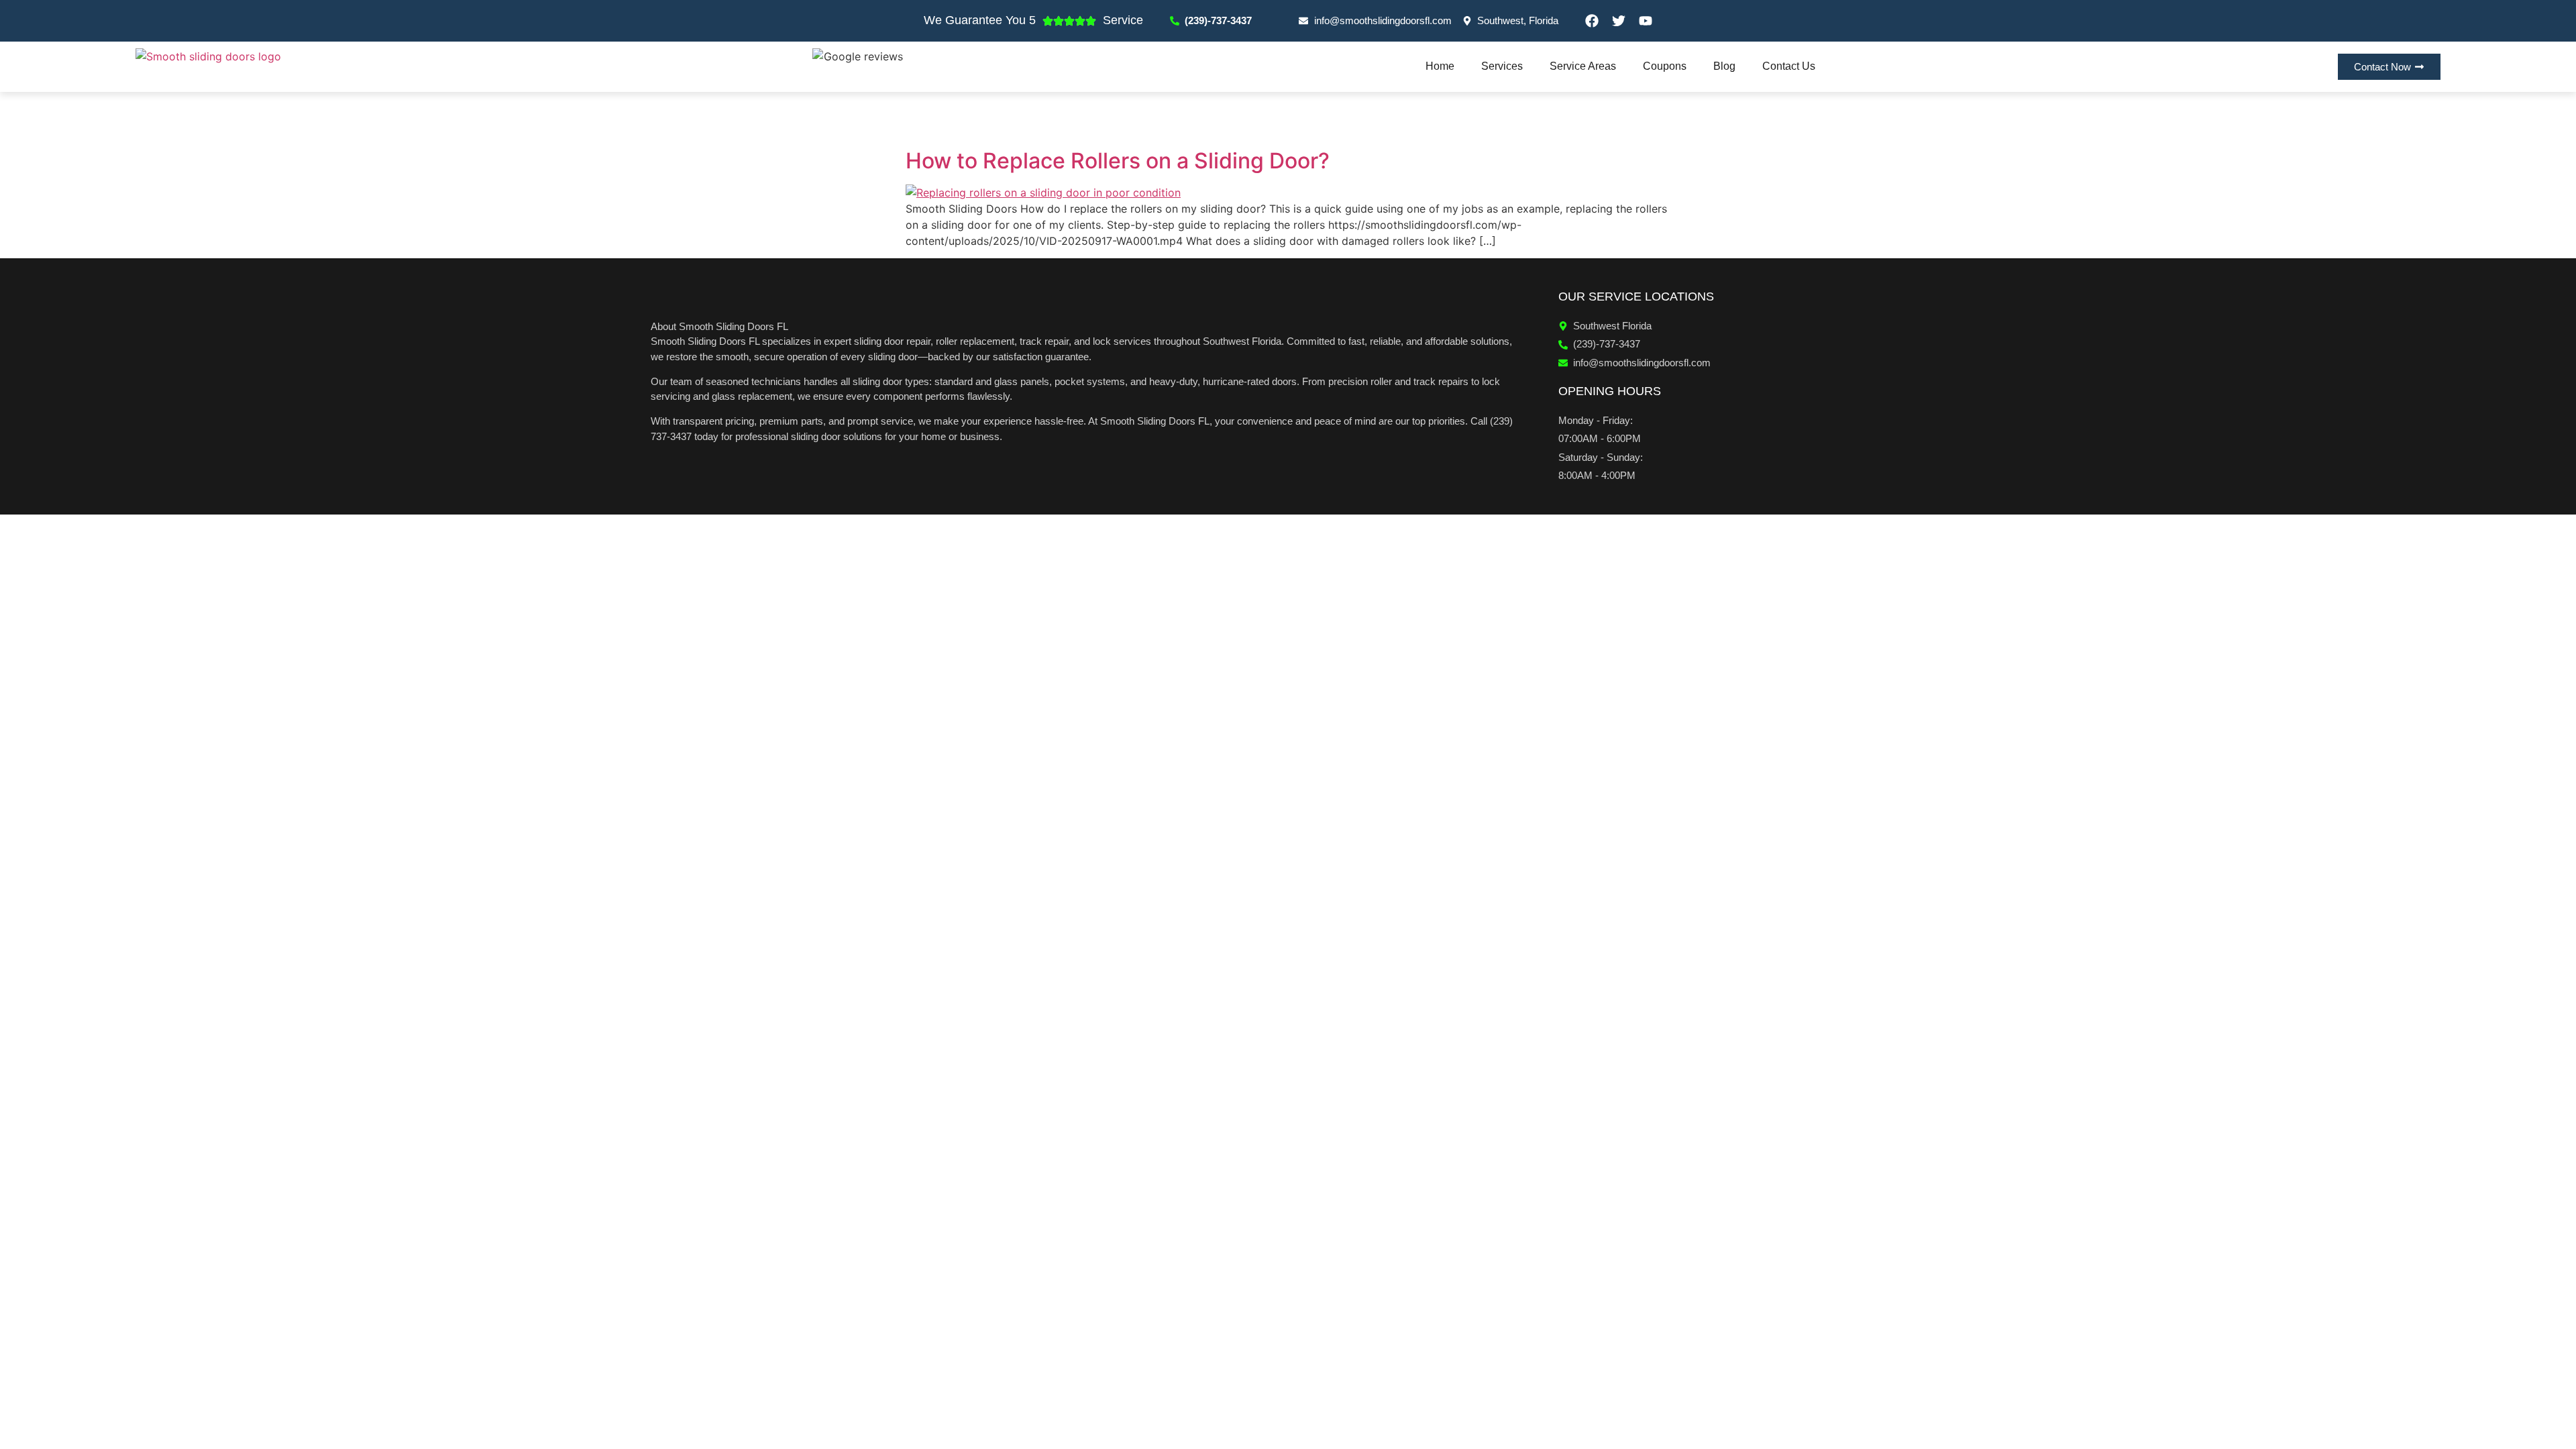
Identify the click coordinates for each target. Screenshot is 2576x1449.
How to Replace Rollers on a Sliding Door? (1118, 161)
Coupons (1665, 66)
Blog (1724, 66)
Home (1440, 66)
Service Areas (1583, 66)
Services (1502, 66)
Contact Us (1789, 66)
